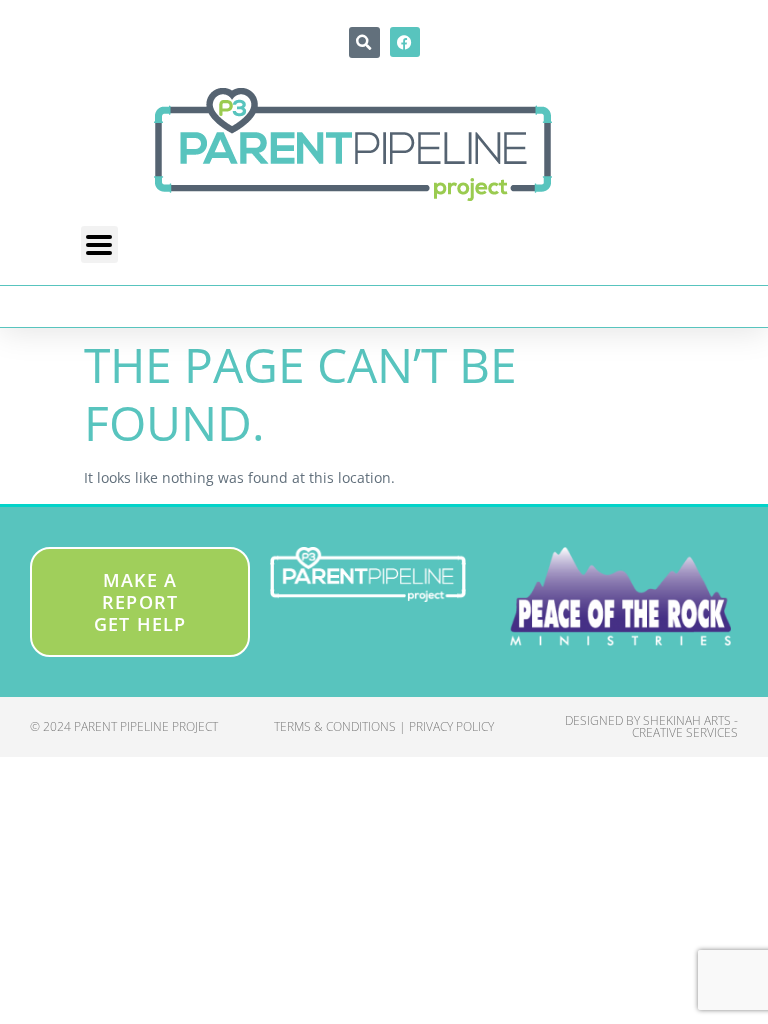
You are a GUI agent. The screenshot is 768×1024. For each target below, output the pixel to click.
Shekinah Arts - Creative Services (685, 726)
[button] (364, 42)
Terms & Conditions (335, 726)
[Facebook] (405, 42)
